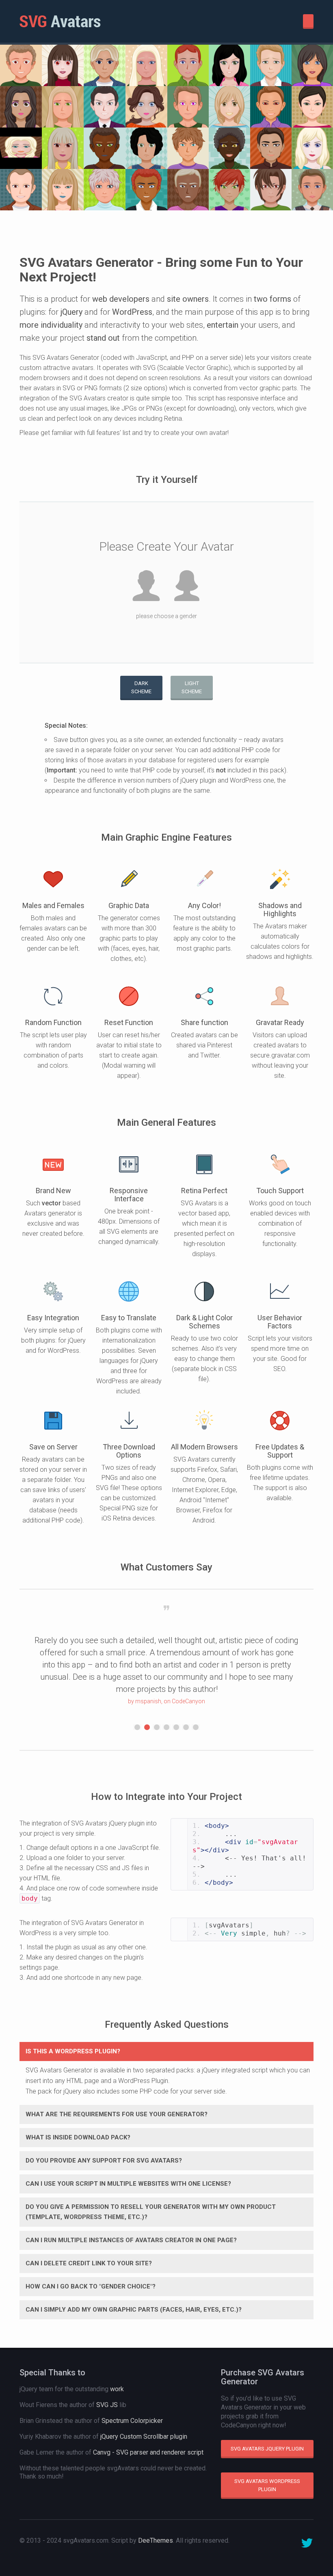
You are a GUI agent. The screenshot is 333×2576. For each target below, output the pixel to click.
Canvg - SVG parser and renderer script (148, 2452)
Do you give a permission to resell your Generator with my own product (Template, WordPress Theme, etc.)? (151, 2212)
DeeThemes (156, 2540)
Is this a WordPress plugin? (73, 2051)
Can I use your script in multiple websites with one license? (128, 2184)
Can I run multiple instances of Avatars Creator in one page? (131, 2240)
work (117, 2389)
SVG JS (107, 2405)
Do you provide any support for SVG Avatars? (104, 2161)
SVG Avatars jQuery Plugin (267, 2449)
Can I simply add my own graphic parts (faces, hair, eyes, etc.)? (134, 2310)
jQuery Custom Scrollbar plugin (144, 2436)
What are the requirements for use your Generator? (117, 2114)
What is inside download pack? (78, 2137)
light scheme (192, 687)
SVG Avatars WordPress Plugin (267, 2485)
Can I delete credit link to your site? (89, 2263)
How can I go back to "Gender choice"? (91, 2286)
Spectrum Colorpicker (132, 2421)
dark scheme (141, 687)
